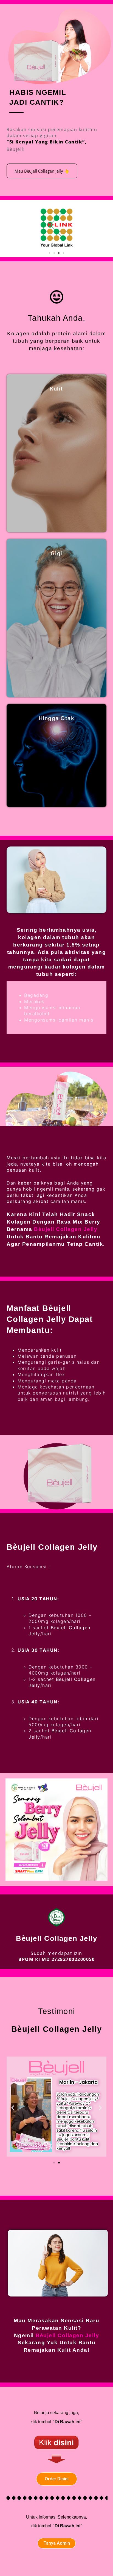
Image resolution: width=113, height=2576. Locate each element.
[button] (50, 253)
